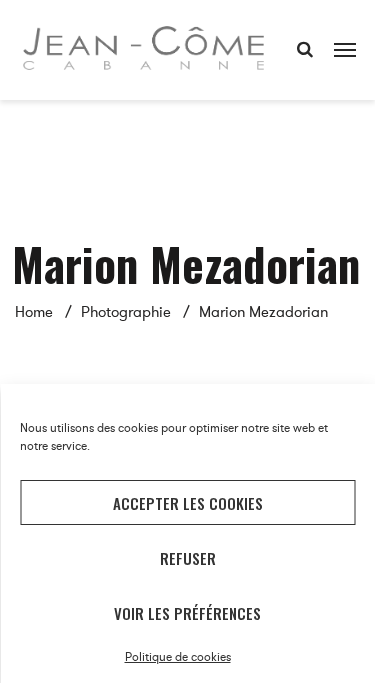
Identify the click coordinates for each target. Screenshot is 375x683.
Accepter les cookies (188, 503)
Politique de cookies (178, 657)
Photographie (126, 312)
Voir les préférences (187, 613)
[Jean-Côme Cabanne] (143, 45)
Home (34, 312)
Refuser (188, 558)
